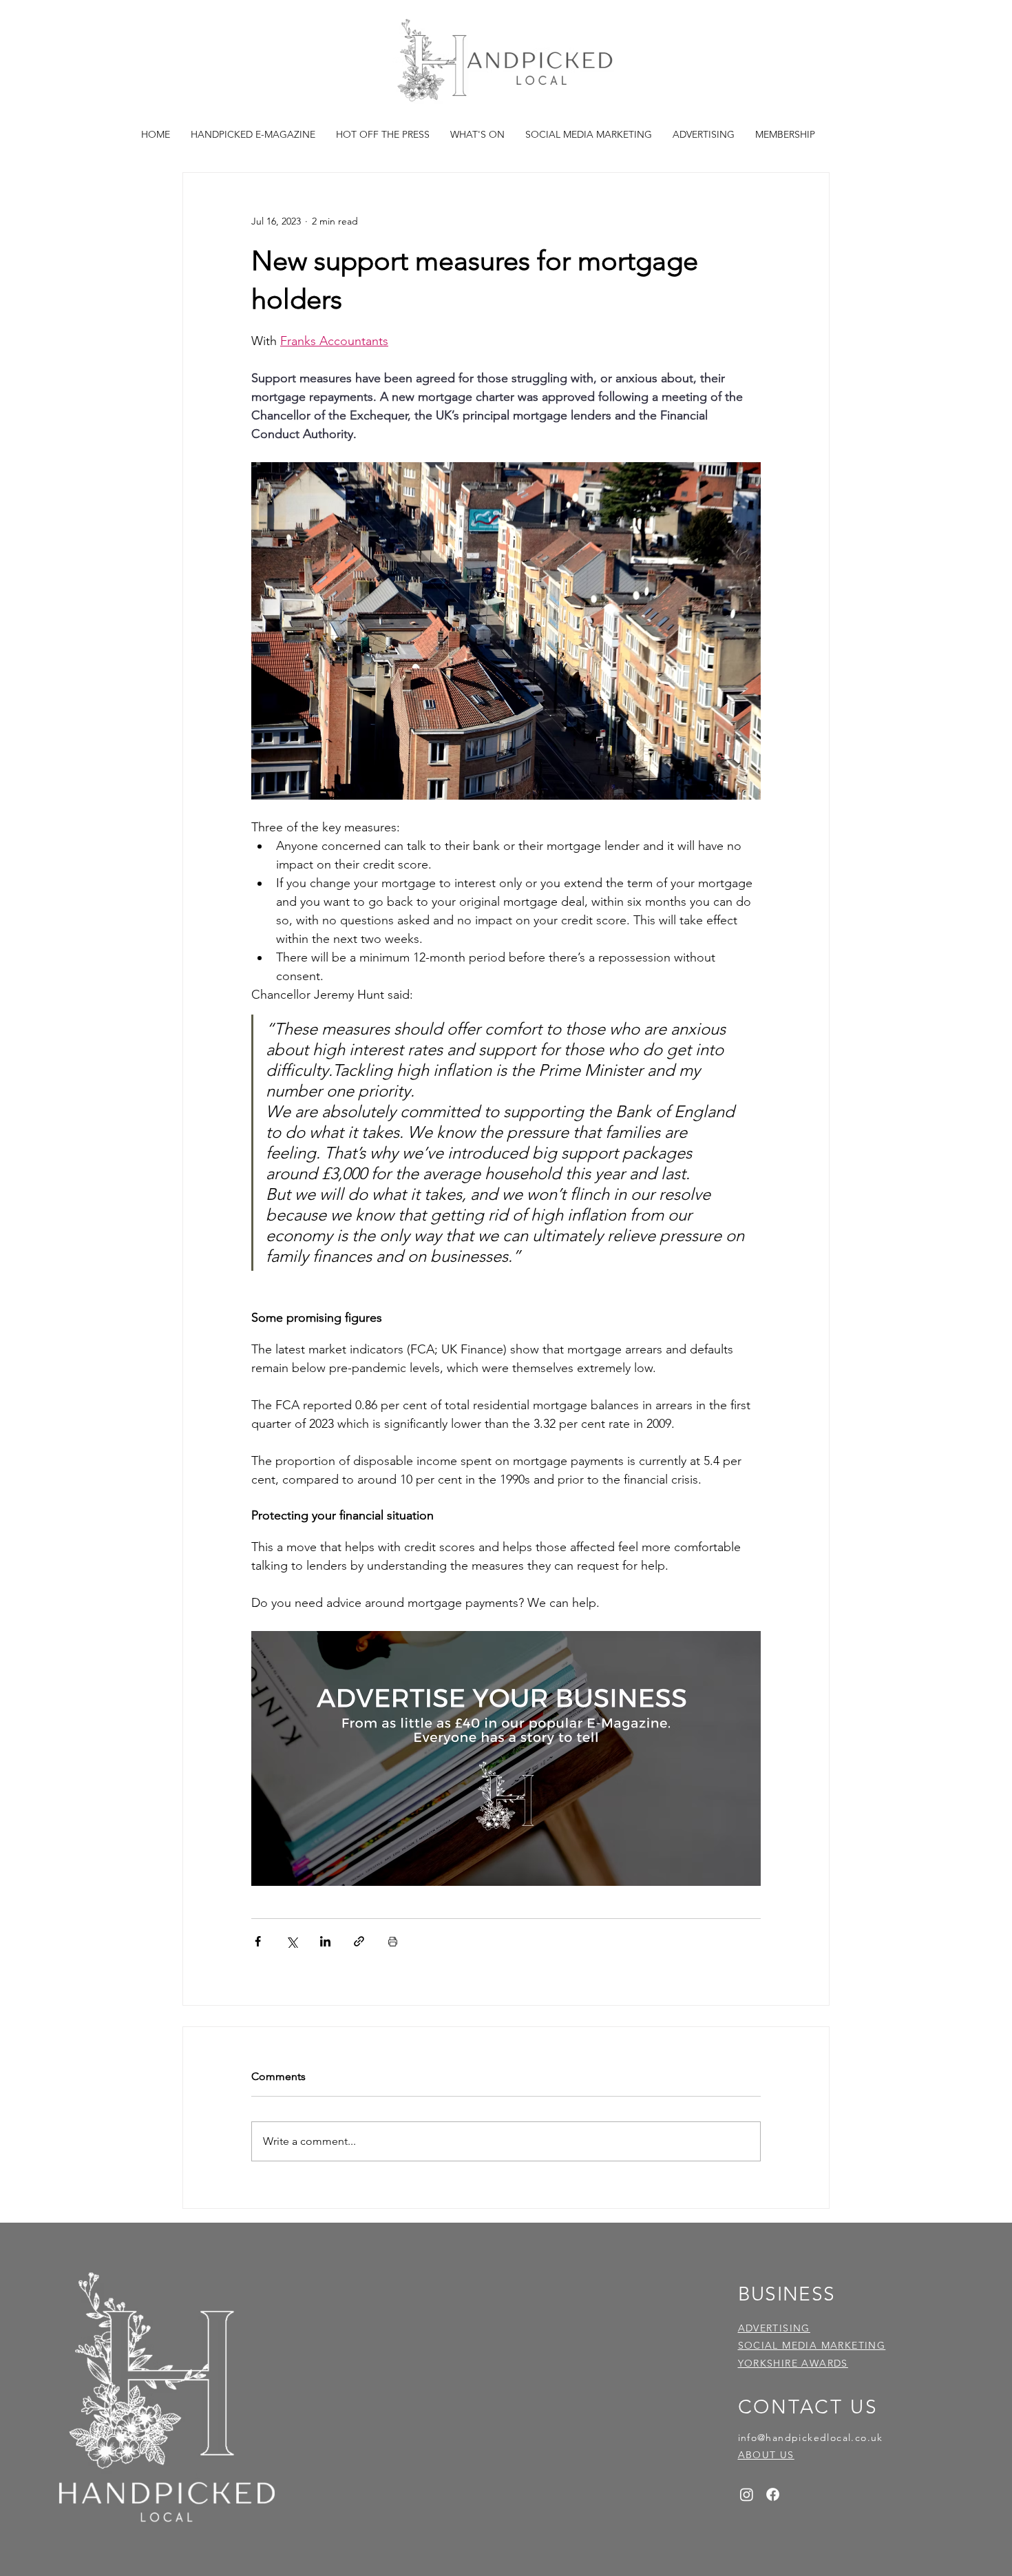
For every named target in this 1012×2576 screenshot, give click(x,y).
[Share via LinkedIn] (325, 1941)
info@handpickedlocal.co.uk (811, 2438)
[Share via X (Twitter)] (292, 1941)
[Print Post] (393, 1941)
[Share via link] (359, 1941)
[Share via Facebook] (258, 1941)
